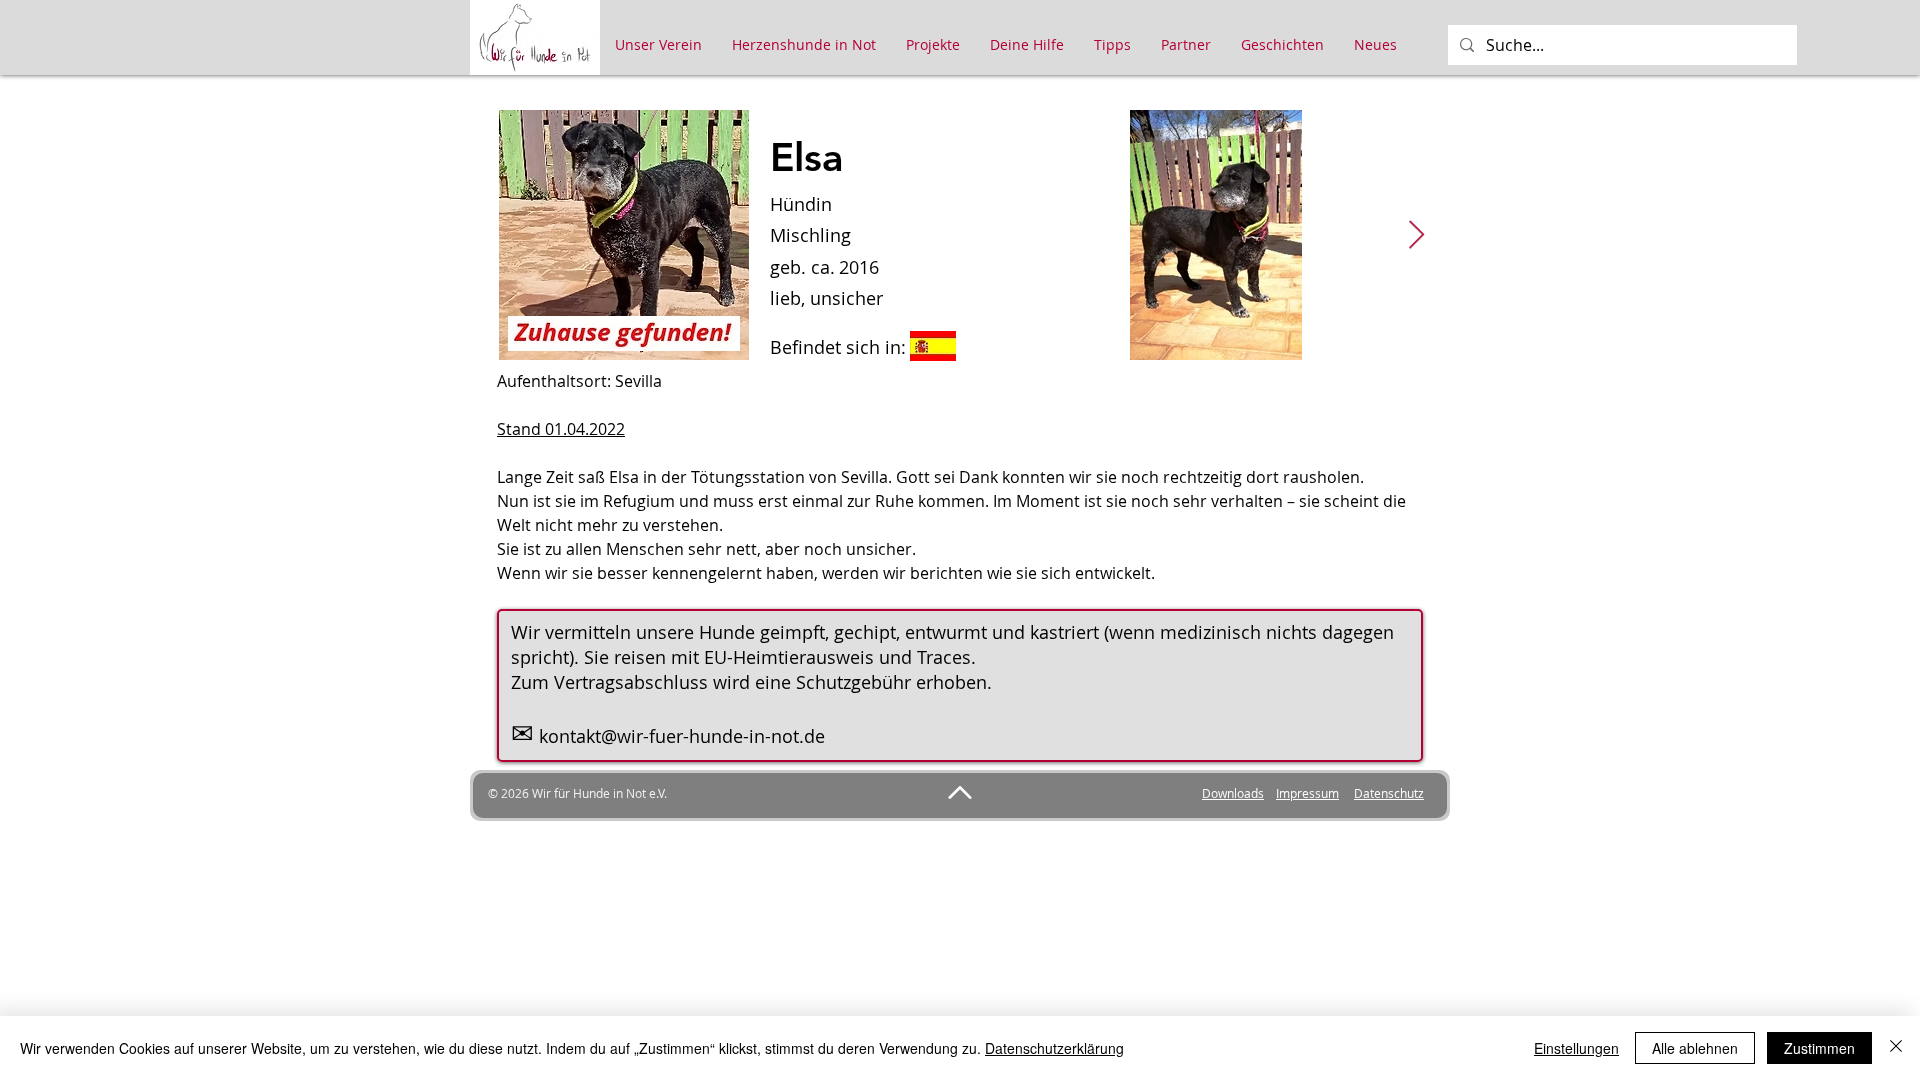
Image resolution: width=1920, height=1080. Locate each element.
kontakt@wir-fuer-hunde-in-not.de (682, 736)
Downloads (1233, 793)
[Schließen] (1896, 1048)
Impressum (1307, 793)
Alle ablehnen (1695, 1048)
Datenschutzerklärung (1054, 1048)
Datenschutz (1389, 793)
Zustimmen (1819, 1048)
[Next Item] (1416, 235)
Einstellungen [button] (1576, 1048)
